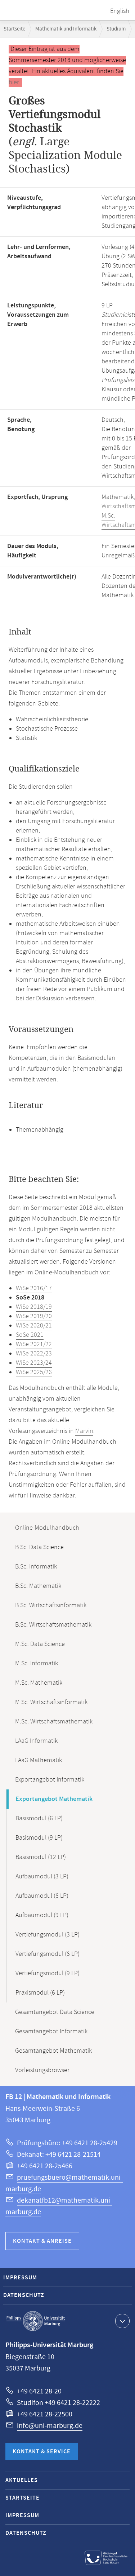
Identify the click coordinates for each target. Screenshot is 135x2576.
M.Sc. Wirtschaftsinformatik (51, 1702)
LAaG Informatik (36, 1741)
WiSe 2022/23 (34, 1354)
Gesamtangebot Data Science (55, 2012)
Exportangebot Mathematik (54, 1799)
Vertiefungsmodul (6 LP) (48, 1954)
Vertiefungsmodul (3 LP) (48, 1935)
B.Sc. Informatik (36, 1567)
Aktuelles (22, 2480)
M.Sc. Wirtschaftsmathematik (54, 1722)
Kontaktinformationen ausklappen (122, 2321)
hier (14, 82)
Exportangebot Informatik (50, 1780)
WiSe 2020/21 (34, 1326)
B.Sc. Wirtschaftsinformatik (51, 1605)
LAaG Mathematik (39, 1760)
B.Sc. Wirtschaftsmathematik (53, 1625)
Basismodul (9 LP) (39, 1838)
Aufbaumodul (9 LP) (42, 1915)
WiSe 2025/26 (34, 1372)
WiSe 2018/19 (34, 1307)
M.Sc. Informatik (37, 1664)
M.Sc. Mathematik (39, 1683)
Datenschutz (24, 2295)
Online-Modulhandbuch (47, 1528)
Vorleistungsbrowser (42, 2070)
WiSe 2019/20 (34, 1316)
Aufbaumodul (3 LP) (42, 1877)
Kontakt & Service (42, 2452)
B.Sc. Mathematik (38, 1586)
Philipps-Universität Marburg (36, 2321)
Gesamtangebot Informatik (51, 2032)
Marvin (84, 1431)
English (120, 11)
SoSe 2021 (30, 1335)
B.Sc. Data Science (39, 1547)
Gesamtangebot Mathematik (53, 2051)
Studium (116, 29)
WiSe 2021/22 (34, 1344)
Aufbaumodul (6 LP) (42, 1896)
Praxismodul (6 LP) (40, 1993)
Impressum (20, 2278)
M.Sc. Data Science (40, 1644)
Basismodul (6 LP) (39, 1818)
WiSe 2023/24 (34, 1363)
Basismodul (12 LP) (41, 1857)
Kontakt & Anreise (42, 2241)
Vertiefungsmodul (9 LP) (48, 1973)
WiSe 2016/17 (34, 1288)
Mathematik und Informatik (66, 29)
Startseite (14, 29)
